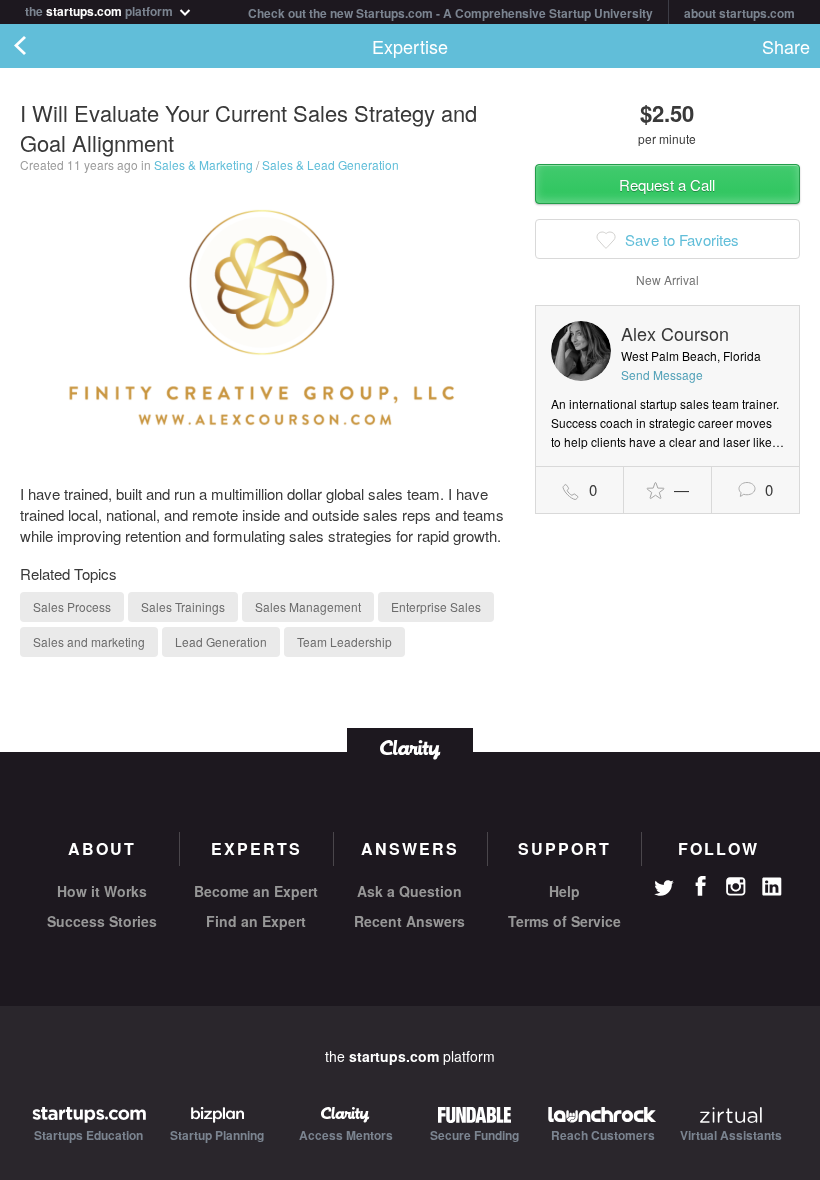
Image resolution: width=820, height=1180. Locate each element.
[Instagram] (736, 887)
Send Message (662, 374)
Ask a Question (409, 891)
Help (564, 891)
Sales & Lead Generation (330, 164)
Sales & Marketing (203, 164)
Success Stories (102, 921)
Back (40, 46)
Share (786, 46)
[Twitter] (664, 890)
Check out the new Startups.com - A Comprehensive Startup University (450, 13)
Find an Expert (256, 921)
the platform (100, 9)
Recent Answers (409, 921)
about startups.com (739, 13)
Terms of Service (564, 921)
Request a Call (667, 184)
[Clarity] (410, 747)
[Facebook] (700, 886)
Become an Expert (256, 891)
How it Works (102, 891)
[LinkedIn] (772, 887)
